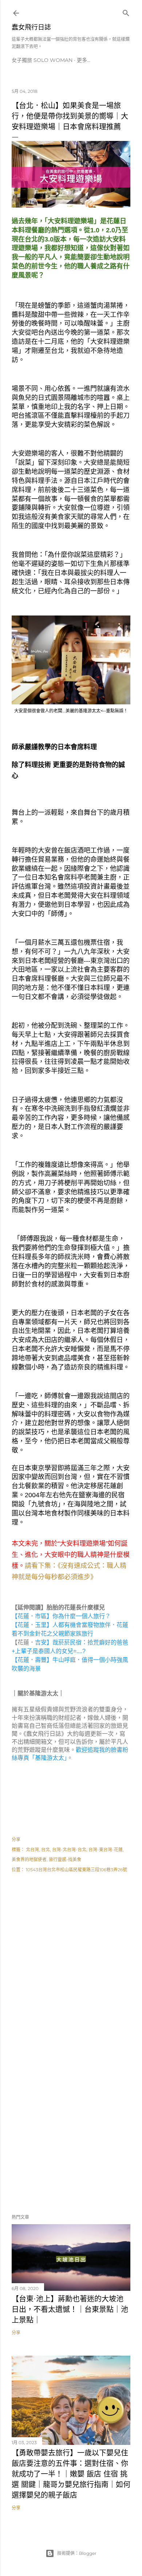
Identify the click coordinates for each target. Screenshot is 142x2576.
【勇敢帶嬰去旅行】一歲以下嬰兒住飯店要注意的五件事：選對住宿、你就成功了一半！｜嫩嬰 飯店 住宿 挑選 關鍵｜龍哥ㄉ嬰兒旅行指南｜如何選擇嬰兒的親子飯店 (71, 2474)
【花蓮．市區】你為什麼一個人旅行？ (61, 1616)
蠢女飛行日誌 (31, 27)
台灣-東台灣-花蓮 (106, 1850)
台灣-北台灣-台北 (69, 1850)
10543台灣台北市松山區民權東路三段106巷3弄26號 (76, 1870)
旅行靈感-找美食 (65, 1859)
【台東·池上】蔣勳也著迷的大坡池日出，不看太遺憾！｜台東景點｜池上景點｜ (70, 2309)
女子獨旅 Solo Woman (42, 60)
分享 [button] (16, 1839)
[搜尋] (126, 11)
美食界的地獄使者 (29, 1859)
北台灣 (32, 1850)
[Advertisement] (71, 1964)
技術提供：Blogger (77, 2553)
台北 (46, 1850)
